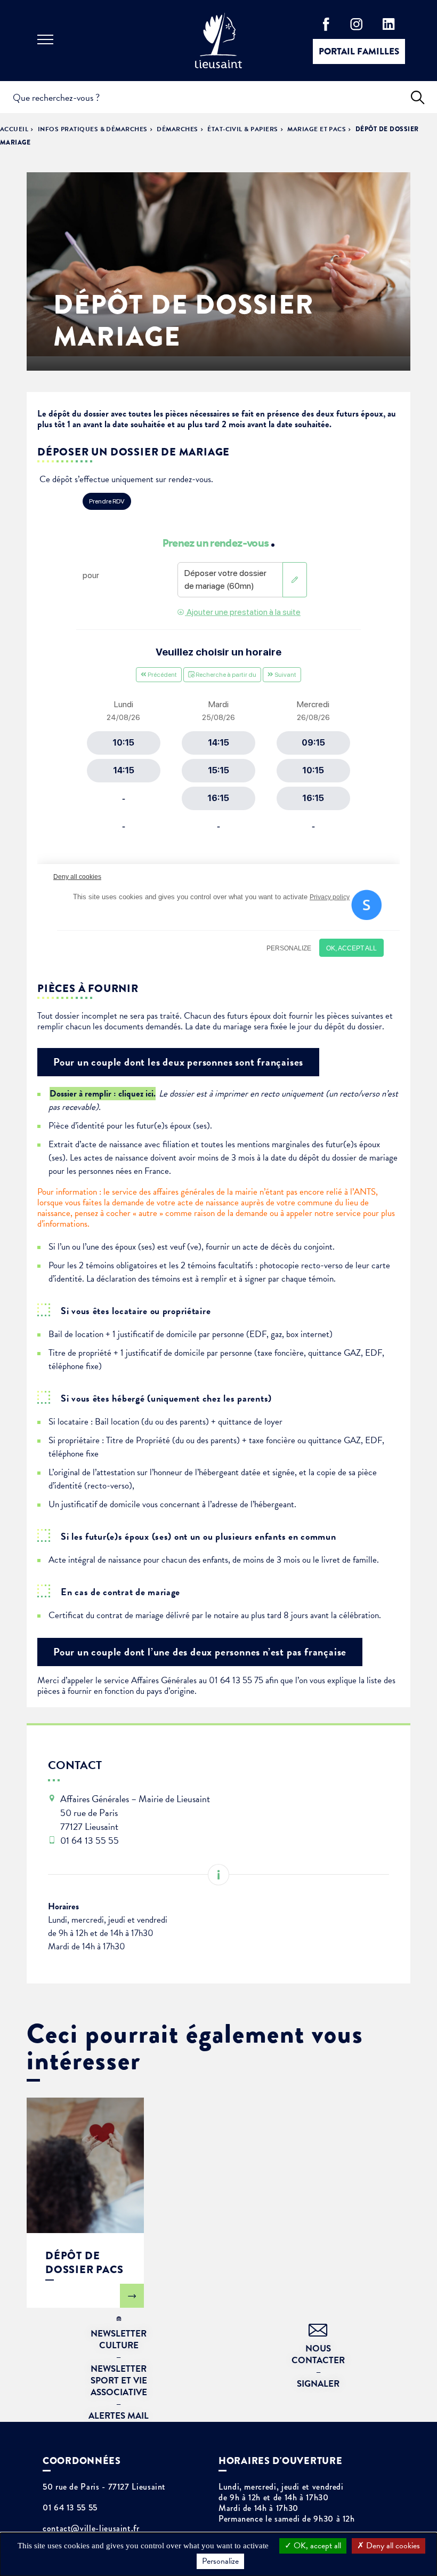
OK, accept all (316, 2546)
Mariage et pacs (317, 129)
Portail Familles (359, 51)
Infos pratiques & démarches (93, 129)
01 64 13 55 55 (70, 2508)
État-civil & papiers (243, 129)
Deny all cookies (392, 2546)
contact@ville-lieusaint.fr (91, 2529)
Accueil (14, 129)
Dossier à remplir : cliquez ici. (103, 1094)
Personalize (220, 2561)
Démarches (177, 129)
